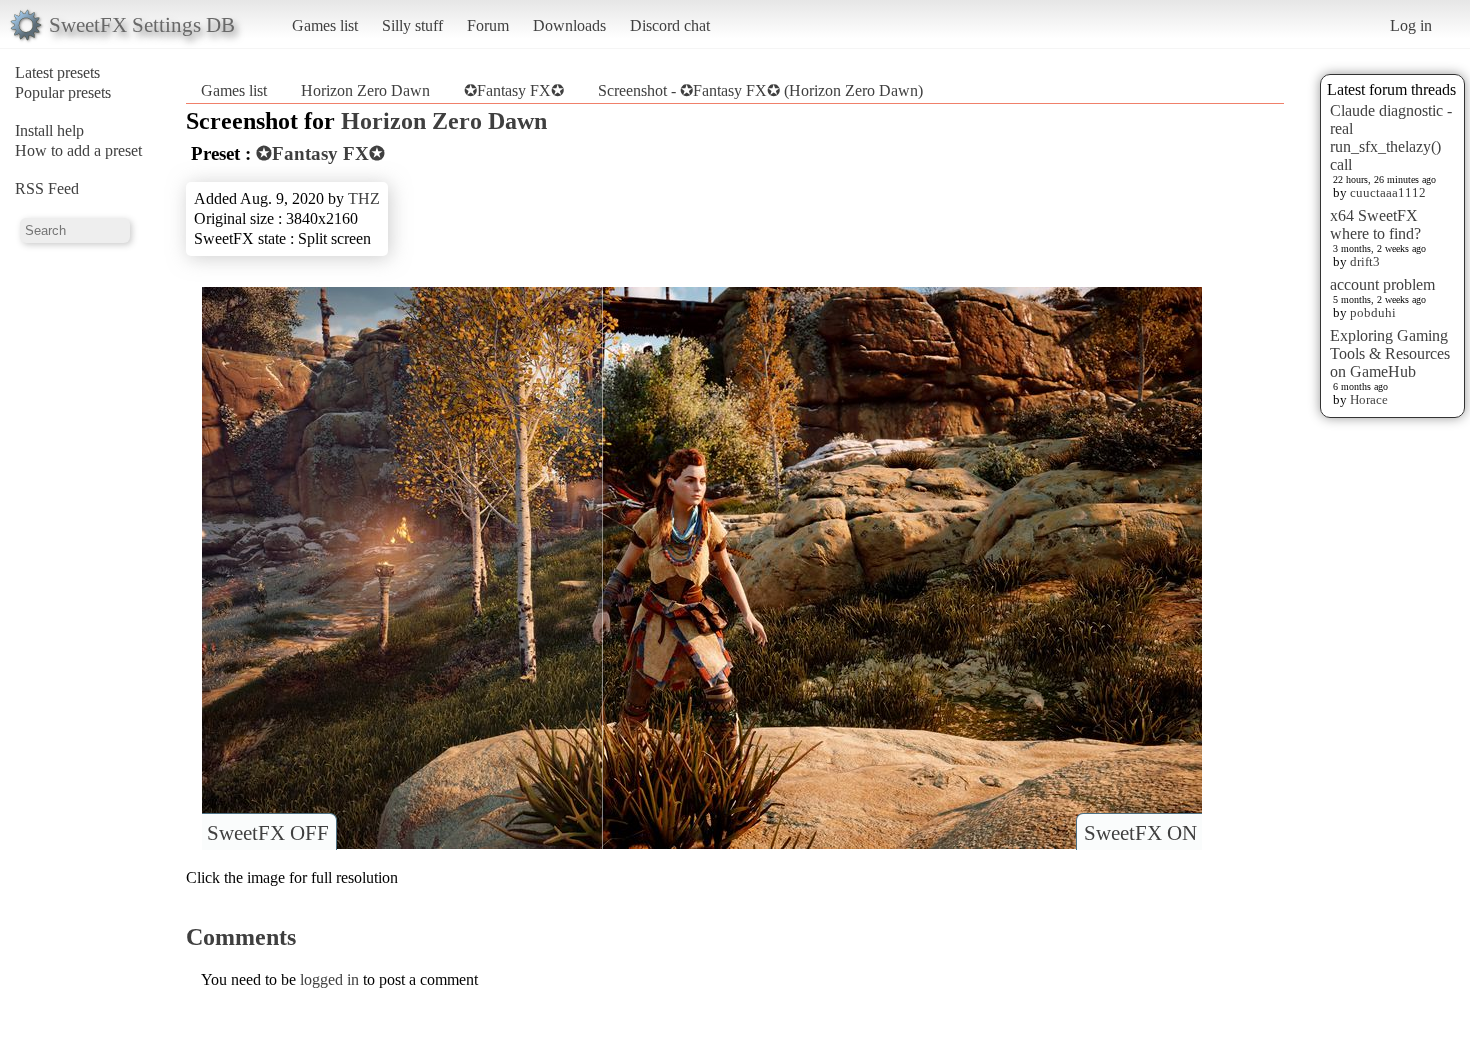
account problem (1382, 284)
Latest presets (57, 72)
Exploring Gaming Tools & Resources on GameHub (1390, 353)
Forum (488, 25)
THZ (364, 198)
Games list (325, 25)
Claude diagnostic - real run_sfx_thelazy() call (1391, 137)
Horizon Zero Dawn (365, 90)
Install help (49, 130)
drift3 (1365, 261)
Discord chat (670, 25)
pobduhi (1373, 312)
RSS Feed (47, 188)
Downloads (569, 25)
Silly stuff (412, 25)
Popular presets (63, 92)
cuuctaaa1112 (1388, 192)
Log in (1411, 25)
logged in (329, 979)
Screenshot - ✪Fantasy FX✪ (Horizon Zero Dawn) (760, 90)
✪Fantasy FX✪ (514, 90)
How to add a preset (78, 150)
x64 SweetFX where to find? (1375, 224)
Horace (1369, 399)
